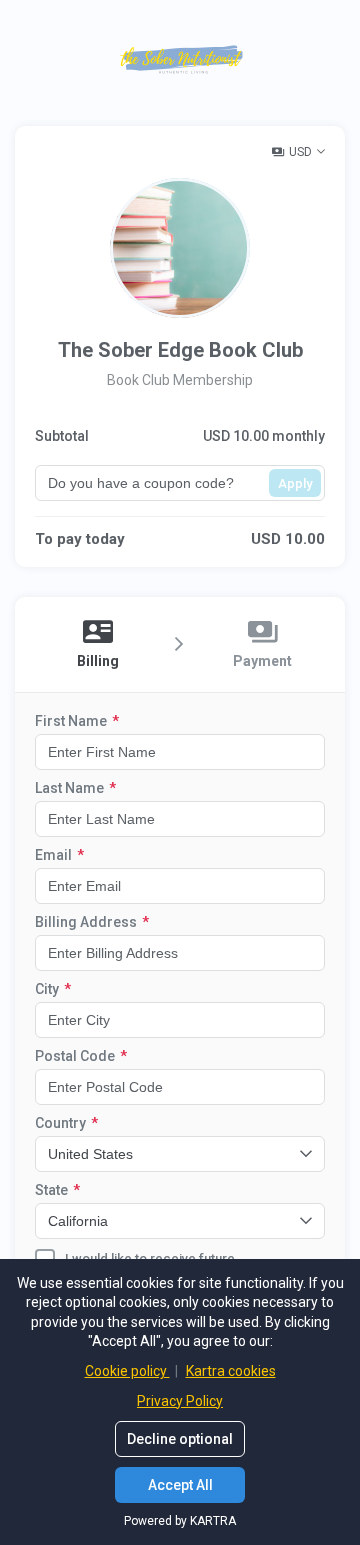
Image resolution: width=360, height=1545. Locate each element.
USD (300, 152)
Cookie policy (127, 1371)
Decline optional (180, 1439)
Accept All (180, 1485)
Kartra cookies (231, 1371)
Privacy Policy (180, 1401)
